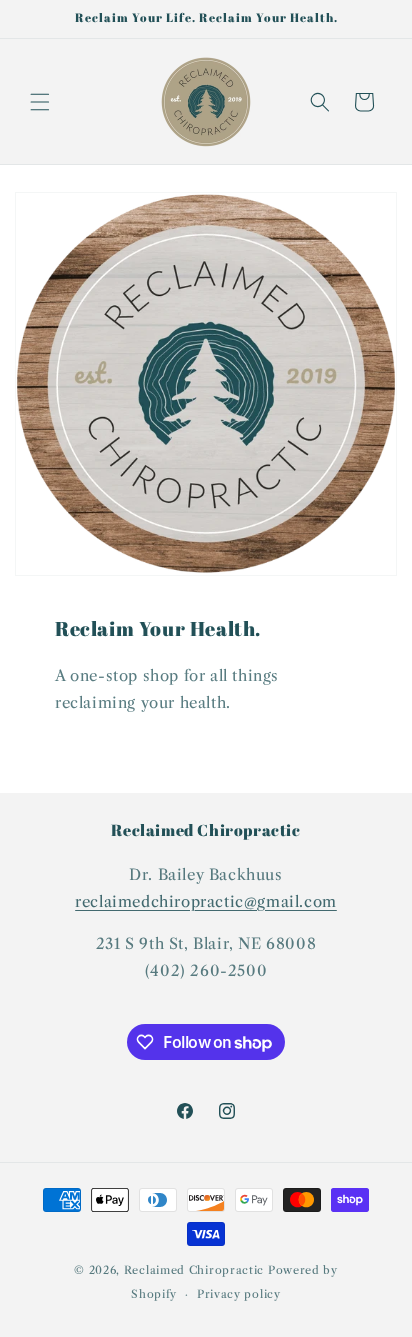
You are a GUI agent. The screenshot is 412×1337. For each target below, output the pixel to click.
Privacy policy (239, 1294)
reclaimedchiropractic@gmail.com (206, 901)
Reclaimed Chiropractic (194, 1270)
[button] (40, 102)
